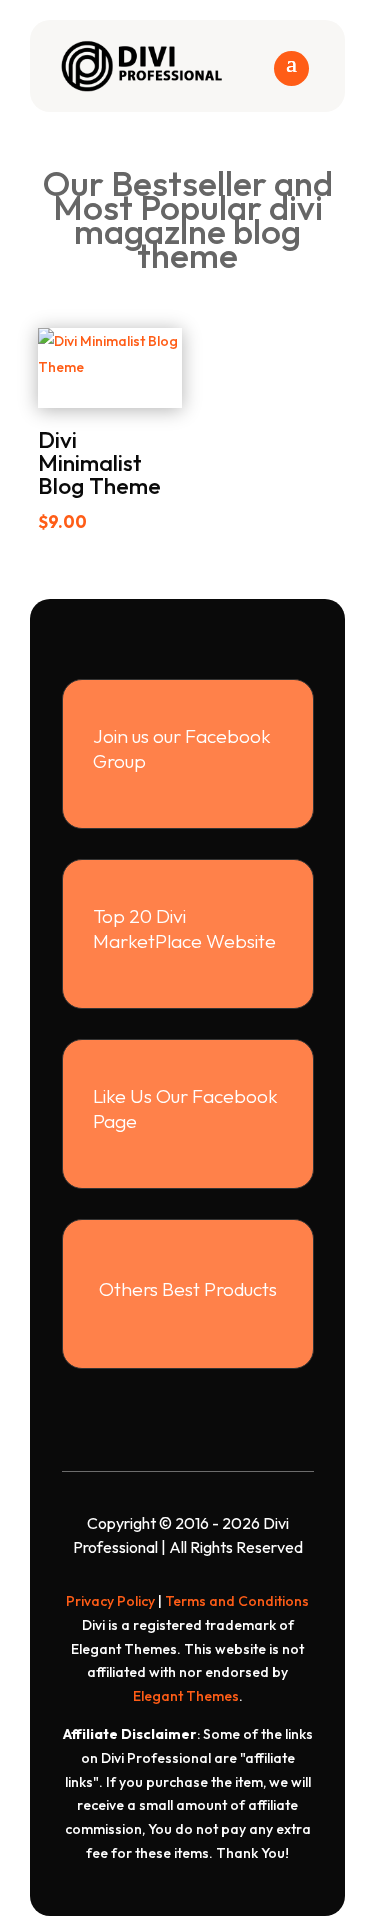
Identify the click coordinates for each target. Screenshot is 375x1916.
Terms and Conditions (237, 1601)
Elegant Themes (186, 1696)
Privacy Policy (110, 1601)
